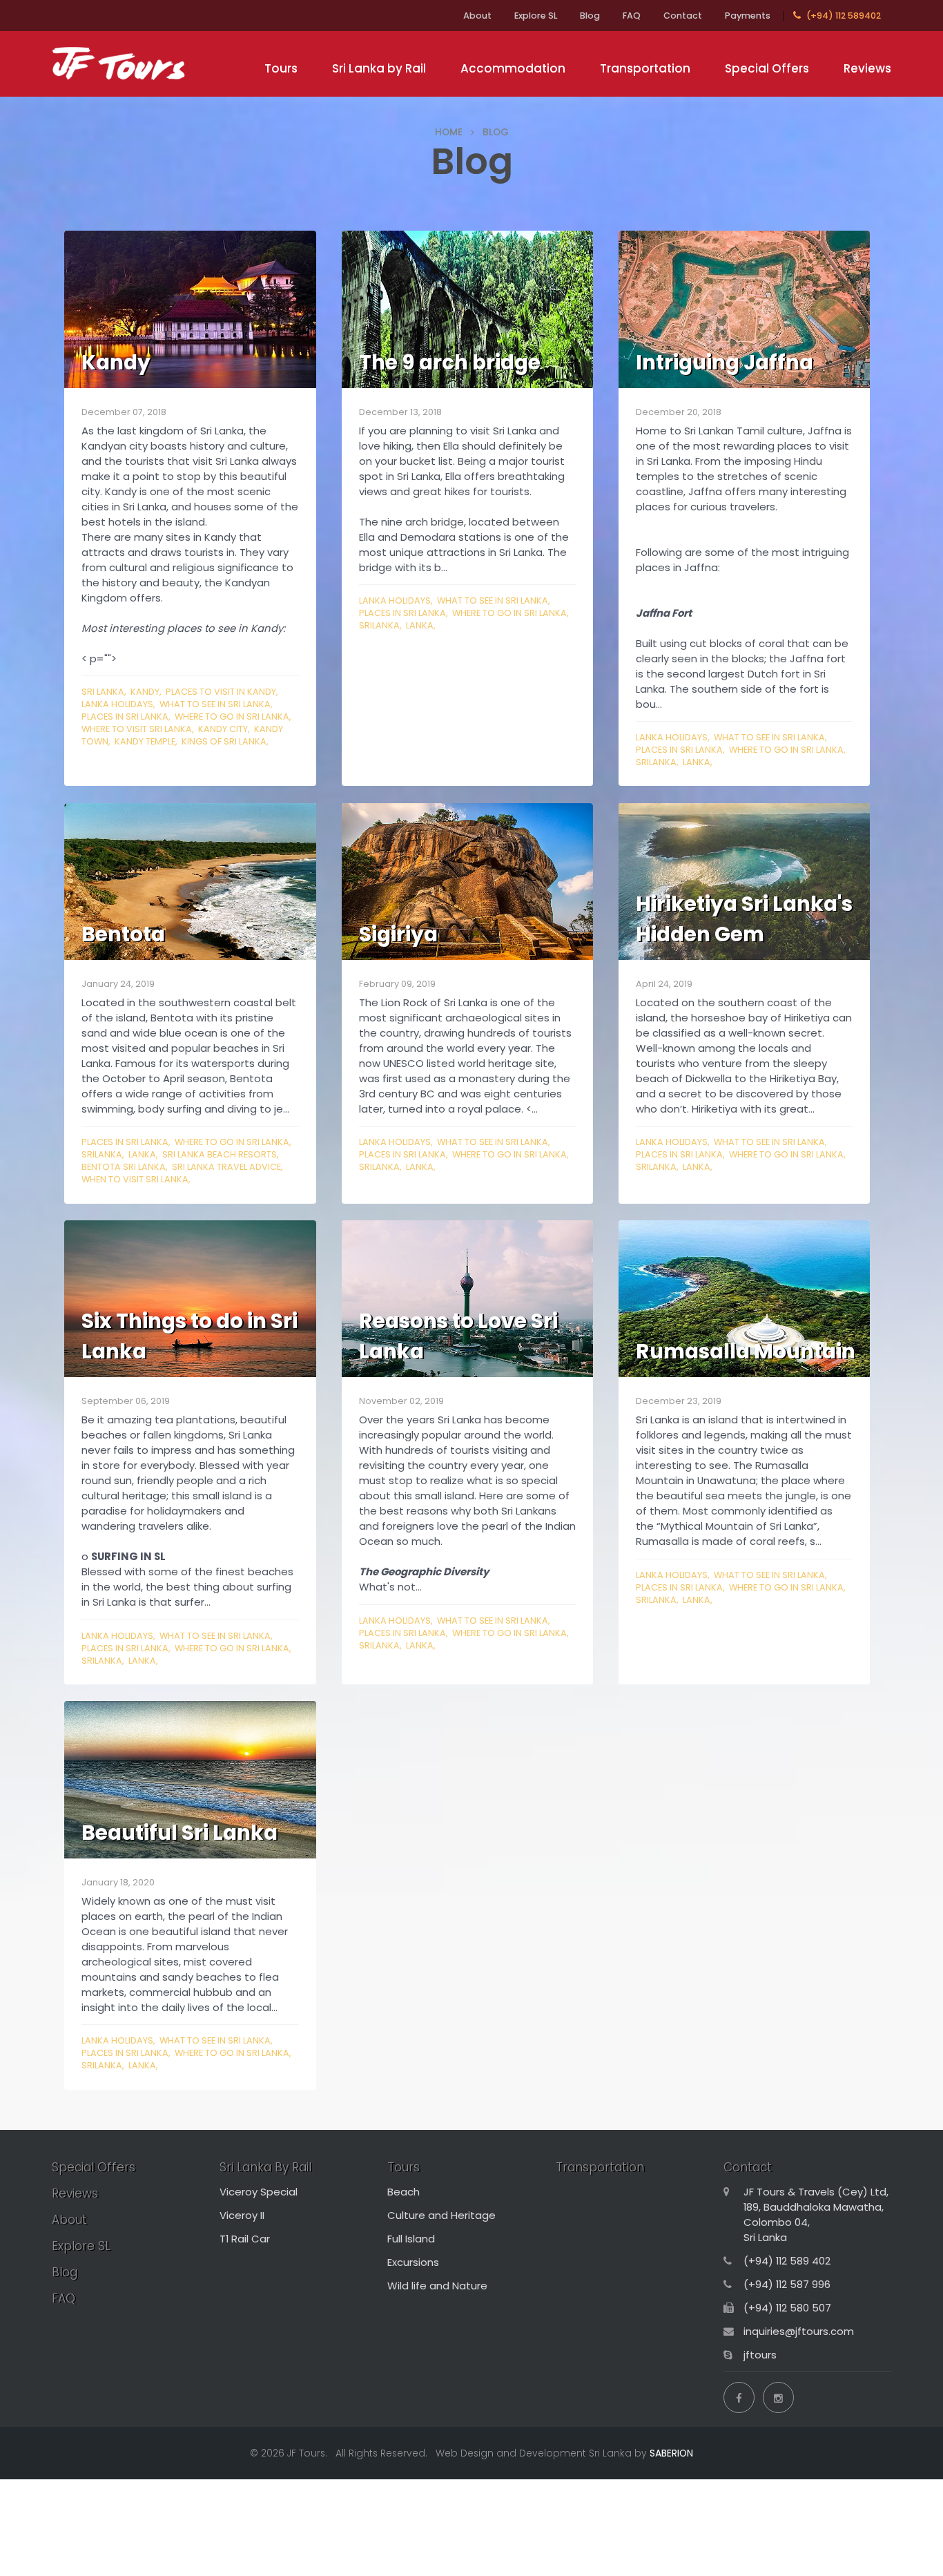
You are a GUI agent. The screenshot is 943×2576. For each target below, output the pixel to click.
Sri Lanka (103, 692)
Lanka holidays (117, 704)
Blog (590, 16)
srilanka (379, 625)
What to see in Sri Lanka (215, 704)
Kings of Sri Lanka (224, 741)
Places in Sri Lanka (125, 717)
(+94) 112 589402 (843, 16)
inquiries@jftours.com (799, 2331)
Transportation (645, 68)
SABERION (671, 2453)
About (477, 16)
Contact (683, 16)
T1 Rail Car (245, 2239)
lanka (420, 625)
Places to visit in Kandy (221, 692)
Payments (748, 16)
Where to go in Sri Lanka (232, 717)
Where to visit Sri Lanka (137, 729)
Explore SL (536, 16)
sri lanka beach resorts (220, 1154)
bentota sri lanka (124, 1167)
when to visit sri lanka (135, 1179)
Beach (404, 2192)
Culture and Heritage (441, 2215)
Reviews (867, 68)
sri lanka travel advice (226, 1167)
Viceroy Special (259, 2192)
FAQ (632, 16)
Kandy (145, 692)
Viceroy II (242, 2215)
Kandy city (223, 729)
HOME (449, 132)
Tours (281, 68)
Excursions (413, 2262)
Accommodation (513, 68)
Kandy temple (145, 741)
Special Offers (767, 68)
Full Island (411, 2239)
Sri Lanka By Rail (265, 2167)
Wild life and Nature (437, 2286)
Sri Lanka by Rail (379, 68)
